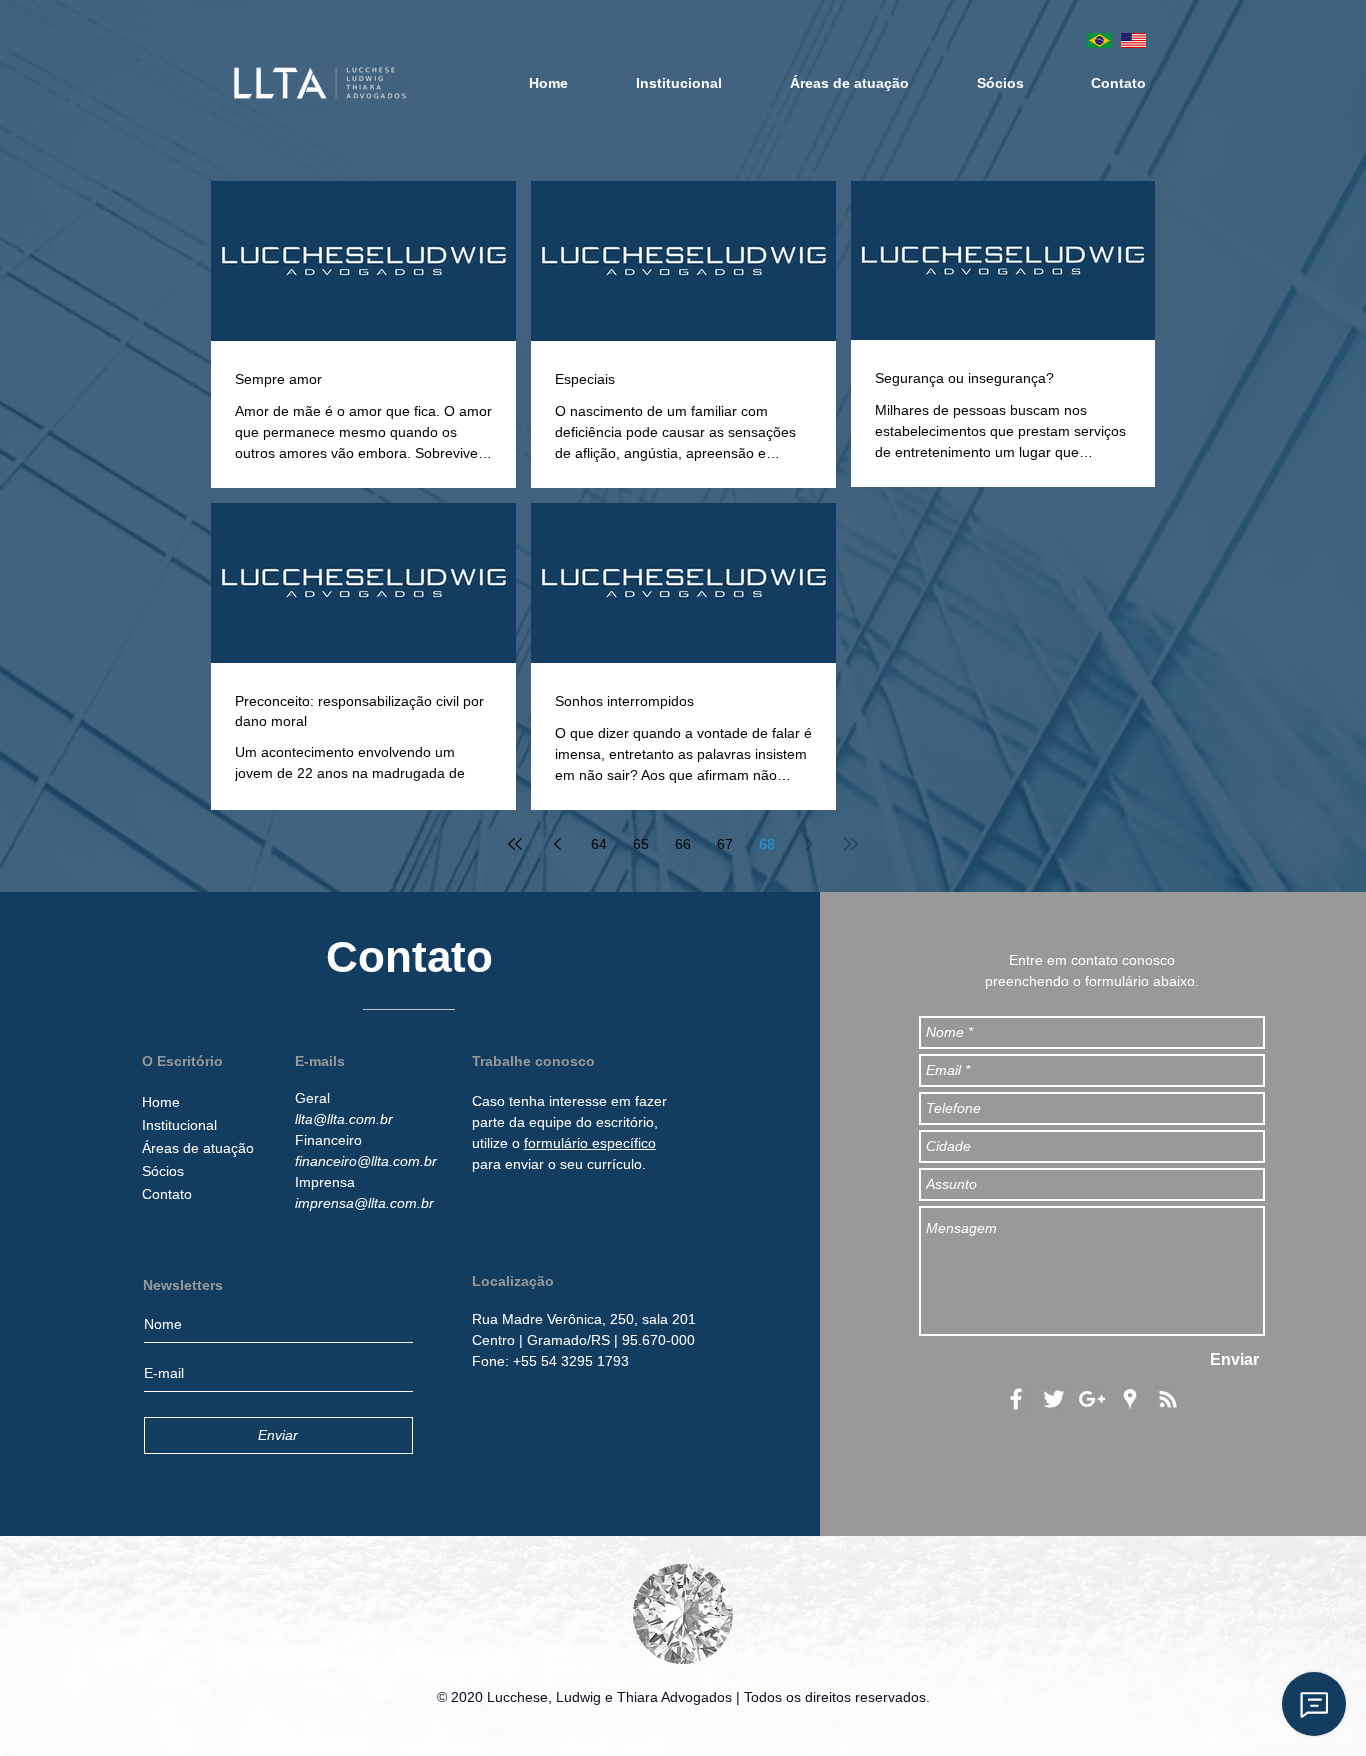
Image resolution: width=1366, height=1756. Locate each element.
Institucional (179, 1125)
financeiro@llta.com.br (366, 1161)
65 (641, 844)
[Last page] (851, 844)
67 (725, 844)
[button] (584, 1319)
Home (161, 1102)
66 (683, 844)
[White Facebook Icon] (1016, 1399)
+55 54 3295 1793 (571, 1361)
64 (599, 844)
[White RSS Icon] (1168, 1399)
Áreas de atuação (198, 1148)
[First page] (515, 844)
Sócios (163, 1171)
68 (767, 844)
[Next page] (809, 844)
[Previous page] (557, 844)
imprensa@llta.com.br (364, 1203)
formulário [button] (558, 1143)
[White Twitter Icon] (1054, 1399)
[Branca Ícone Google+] (1092, 1399)
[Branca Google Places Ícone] (1130, 1399)
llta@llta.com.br (344, 1119)
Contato (167, 1194)
